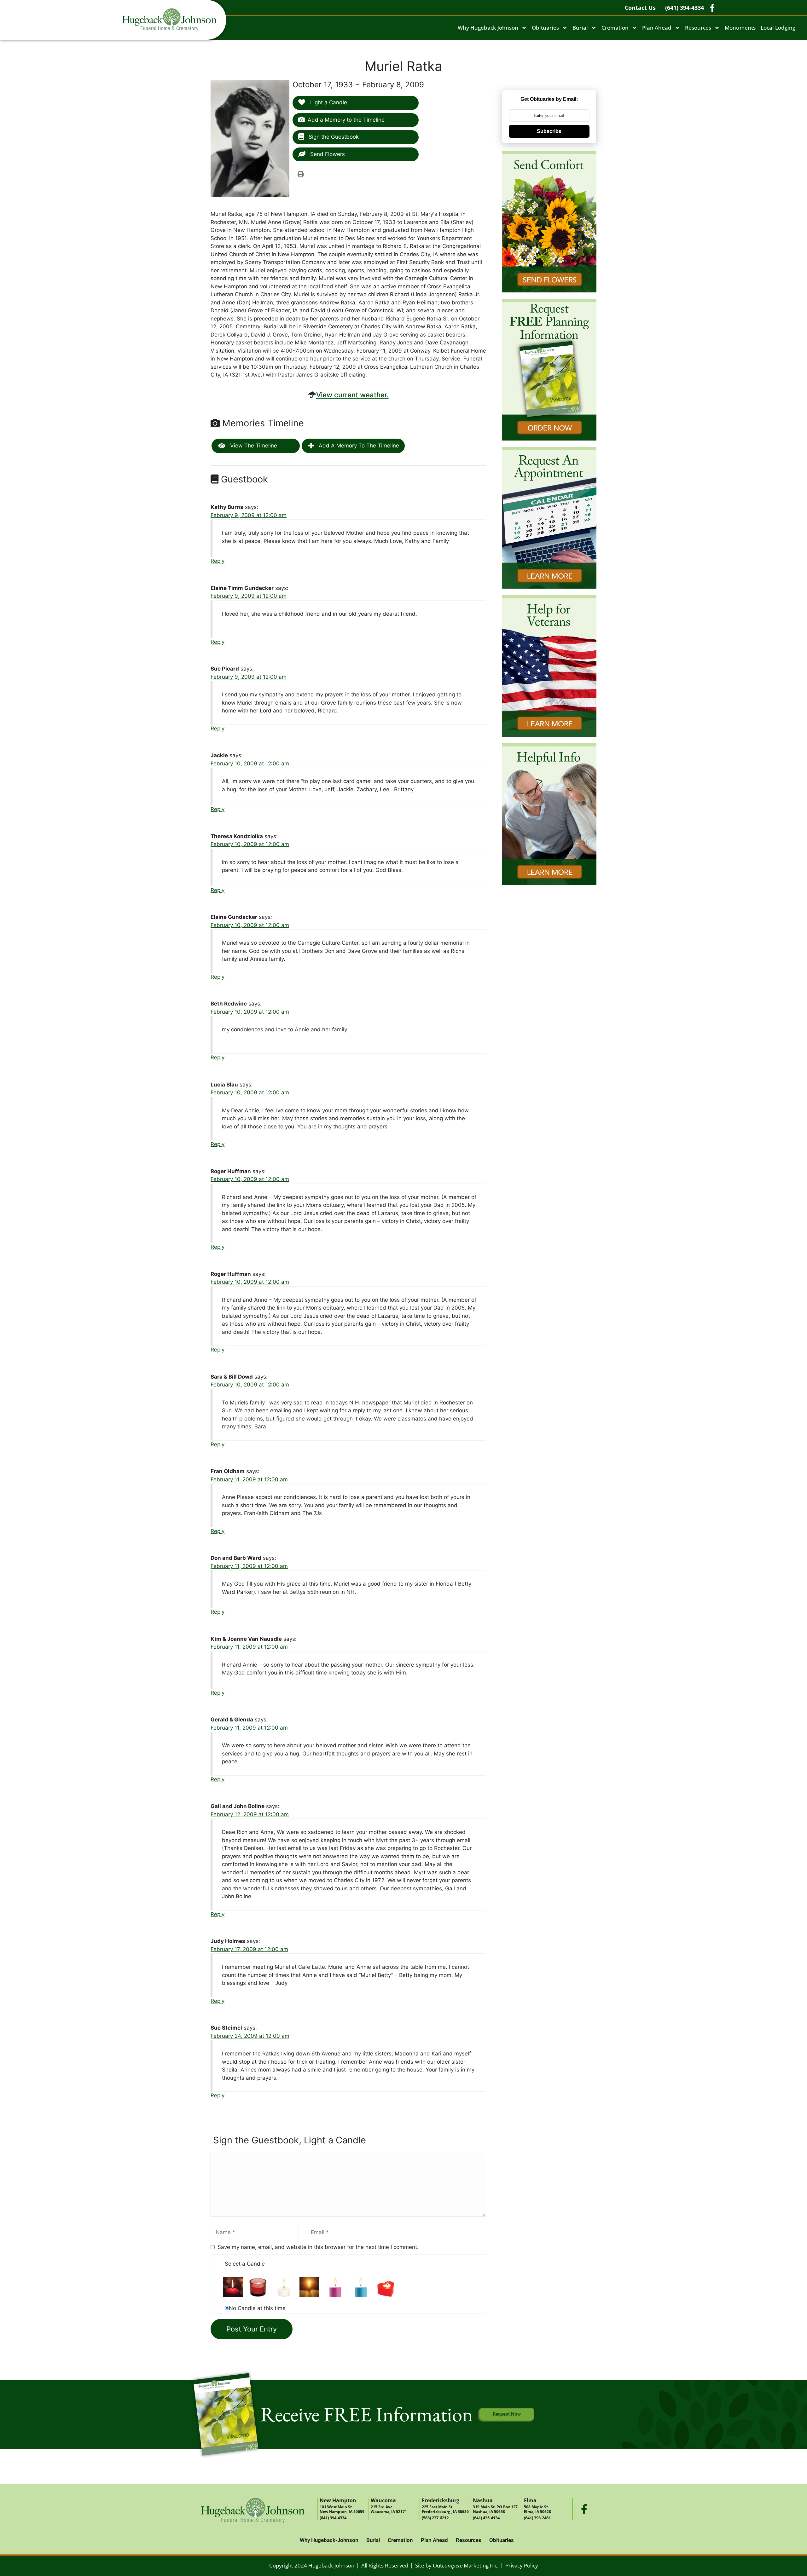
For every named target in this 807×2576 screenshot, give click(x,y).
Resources (698, 28)
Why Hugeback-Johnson (488, 28)
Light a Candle (328, 102)
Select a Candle (245, 2264)
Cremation (615, 28)
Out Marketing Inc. (466, 2565)
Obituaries (545, 28)
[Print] (301, 174)
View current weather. (352, 395)
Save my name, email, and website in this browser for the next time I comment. (318, 2247)
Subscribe (549, 131)
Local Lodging (778, 28)
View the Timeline (253, 446)
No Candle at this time (257, 2308)
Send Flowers (327, 154)
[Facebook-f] (584, 2509)
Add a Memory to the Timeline (346, 120)
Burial (580, 28)
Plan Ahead (657, 28)
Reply (218, 561)
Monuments (740, 28)
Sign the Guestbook (333, 137)
